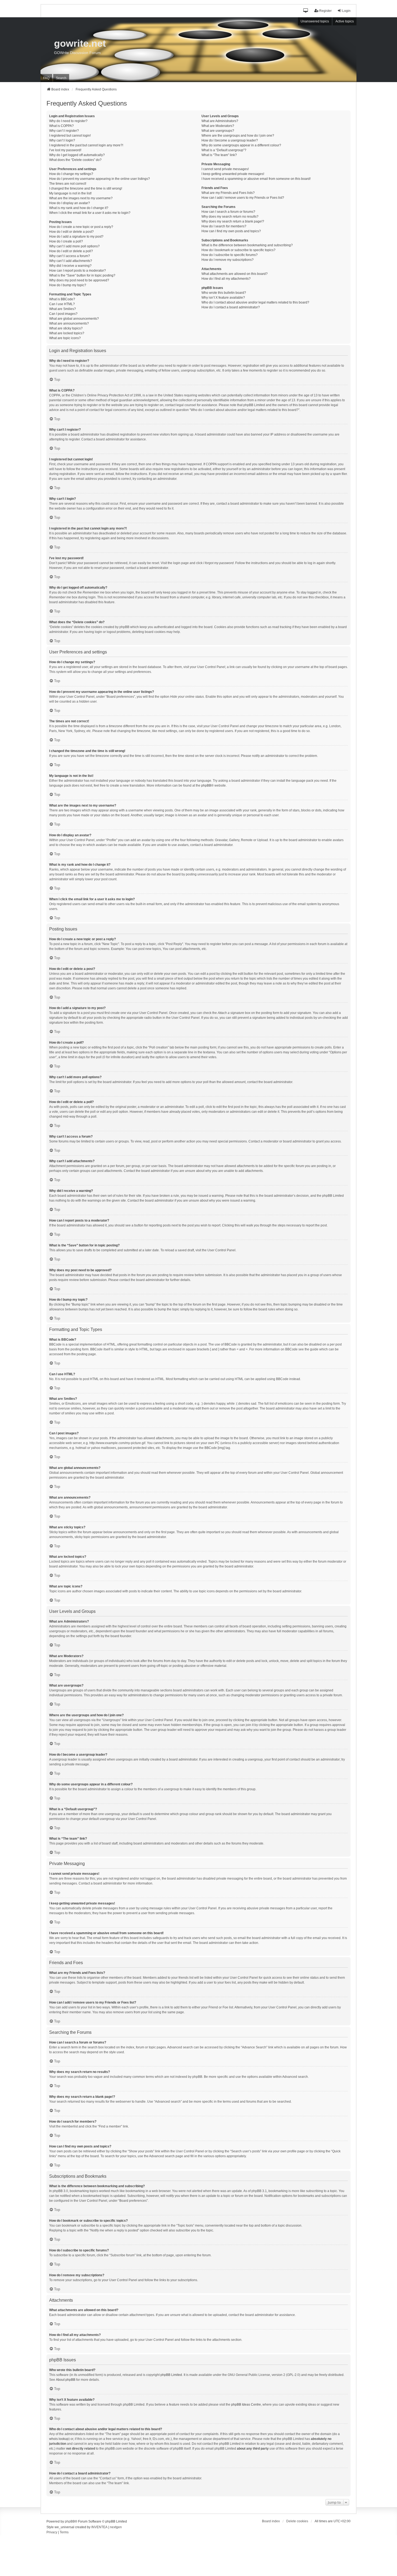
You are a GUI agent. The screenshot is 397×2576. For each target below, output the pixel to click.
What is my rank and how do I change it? (79, 208)
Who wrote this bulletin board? (224, 293)
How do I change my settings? (71, 174)
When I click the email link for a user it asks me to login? (90, 213)
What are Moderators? (218, 126)
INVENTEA (99, 2527)
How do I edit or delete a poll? (71, 251)
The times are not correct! (68, 184)
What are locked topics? (67, 333)
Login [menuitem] (346, 11)
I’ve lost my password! (65, 150)
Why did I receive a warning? (70, 266)
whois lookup (59, 2439)
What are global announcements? (74, 319)
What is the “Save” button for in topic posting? (82, 275)
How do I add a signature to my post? (76, 237)
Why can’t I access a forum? (70, 256)
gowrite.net (80, 43)
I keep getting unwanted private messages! (233, 174)
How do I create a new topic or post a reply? (81, 227)
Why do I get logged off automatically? (77, 155)
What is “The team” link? (219, 155)
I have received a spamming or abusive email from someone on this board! (256, 179)
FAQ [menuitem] (46, 78)
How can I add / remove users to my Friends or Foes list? (243, 198)
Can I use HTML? (62, 304)
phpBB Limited (171, 2375)
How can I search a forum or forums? (228, 212)
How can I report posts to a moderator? (78, 271)
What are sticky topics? (66, 328)
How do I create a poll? (66, 241)
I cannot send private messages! (225, 169)
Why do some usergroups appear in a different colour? (241, 145)
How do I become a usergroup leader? (230, 140)
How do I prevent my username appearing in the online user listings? (100, 179)
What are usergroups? (218, 131)
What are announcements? (69, 323)
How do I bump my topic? (68, 285)
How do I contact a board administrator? (231, 307)
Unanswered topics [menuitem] (315, 21)
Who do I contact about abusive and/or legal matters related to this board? (255, 302)
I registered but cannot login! (70, 136)
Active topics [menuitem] (345, 21)
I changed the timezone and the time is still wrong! (86, 188)
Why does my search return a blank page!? (233, 221)
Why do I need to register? (68, 121)
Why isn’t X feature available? (223, 298)
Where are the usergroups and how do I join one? (238, 136)
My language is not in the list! (70, 193)
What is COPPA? (61, 126)
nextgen (116, 2527)
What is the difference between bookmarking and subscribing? (247, 245)
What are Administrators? (220, 121)
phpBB (206, 785)
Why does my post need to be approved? (79, 280)
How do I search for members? (224, 226)
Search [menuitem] (61, 78)
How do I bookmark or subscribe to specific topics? (238, 250)
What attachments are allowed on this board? (235, 274)
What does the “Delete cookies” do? (75, 160)
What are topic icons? (65, 338)
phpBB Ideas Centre (246, 2405)
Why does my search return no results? (230, 217)
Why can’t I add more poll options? (74, 246)
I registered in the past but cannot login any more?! (86, 145)
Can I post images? (63, 314)
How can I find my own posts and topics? (231, 231)
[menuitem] (52, 2533)
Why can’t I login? (62, 140)
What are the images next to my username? (81, 198)
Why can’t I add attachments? (71, 261)
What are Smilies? (63, 309)
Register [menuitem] (325, 11)
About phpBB (66, 2380)
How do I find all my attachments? (226, 279)
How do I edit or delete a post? (71, 232)
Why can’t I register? (64, 131)
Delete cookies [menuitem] (297, 2521)
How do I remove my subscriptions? (228, 260)
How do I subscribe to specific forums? (230, 255)
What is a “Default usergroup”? (224, 150)
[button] (306, 11)
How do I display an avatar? (70, 203)
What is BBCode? (62, 299)
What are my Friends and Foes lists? (228, 193)
